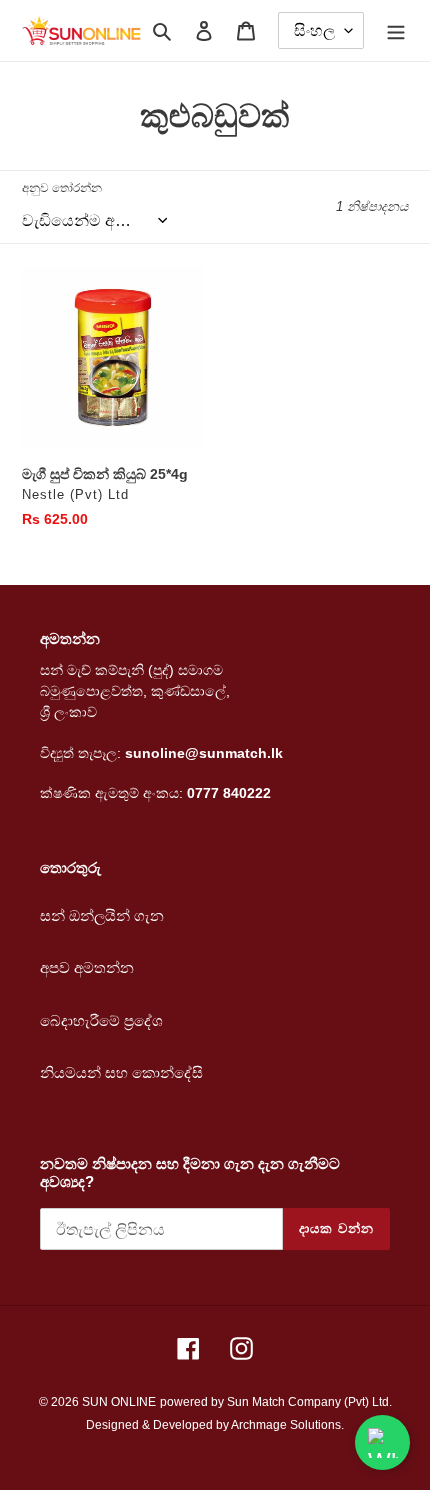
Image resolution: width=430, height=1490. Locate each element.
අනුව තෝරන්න (62, 188)
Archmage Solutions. (287, 1425)
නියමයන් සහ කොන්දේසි (121, 1072)
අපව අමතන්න (87, 967)
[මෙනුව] (396, 30)
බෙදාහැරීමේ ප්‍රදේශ (101, 1020)
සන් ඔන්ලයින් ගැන (102, 915)
